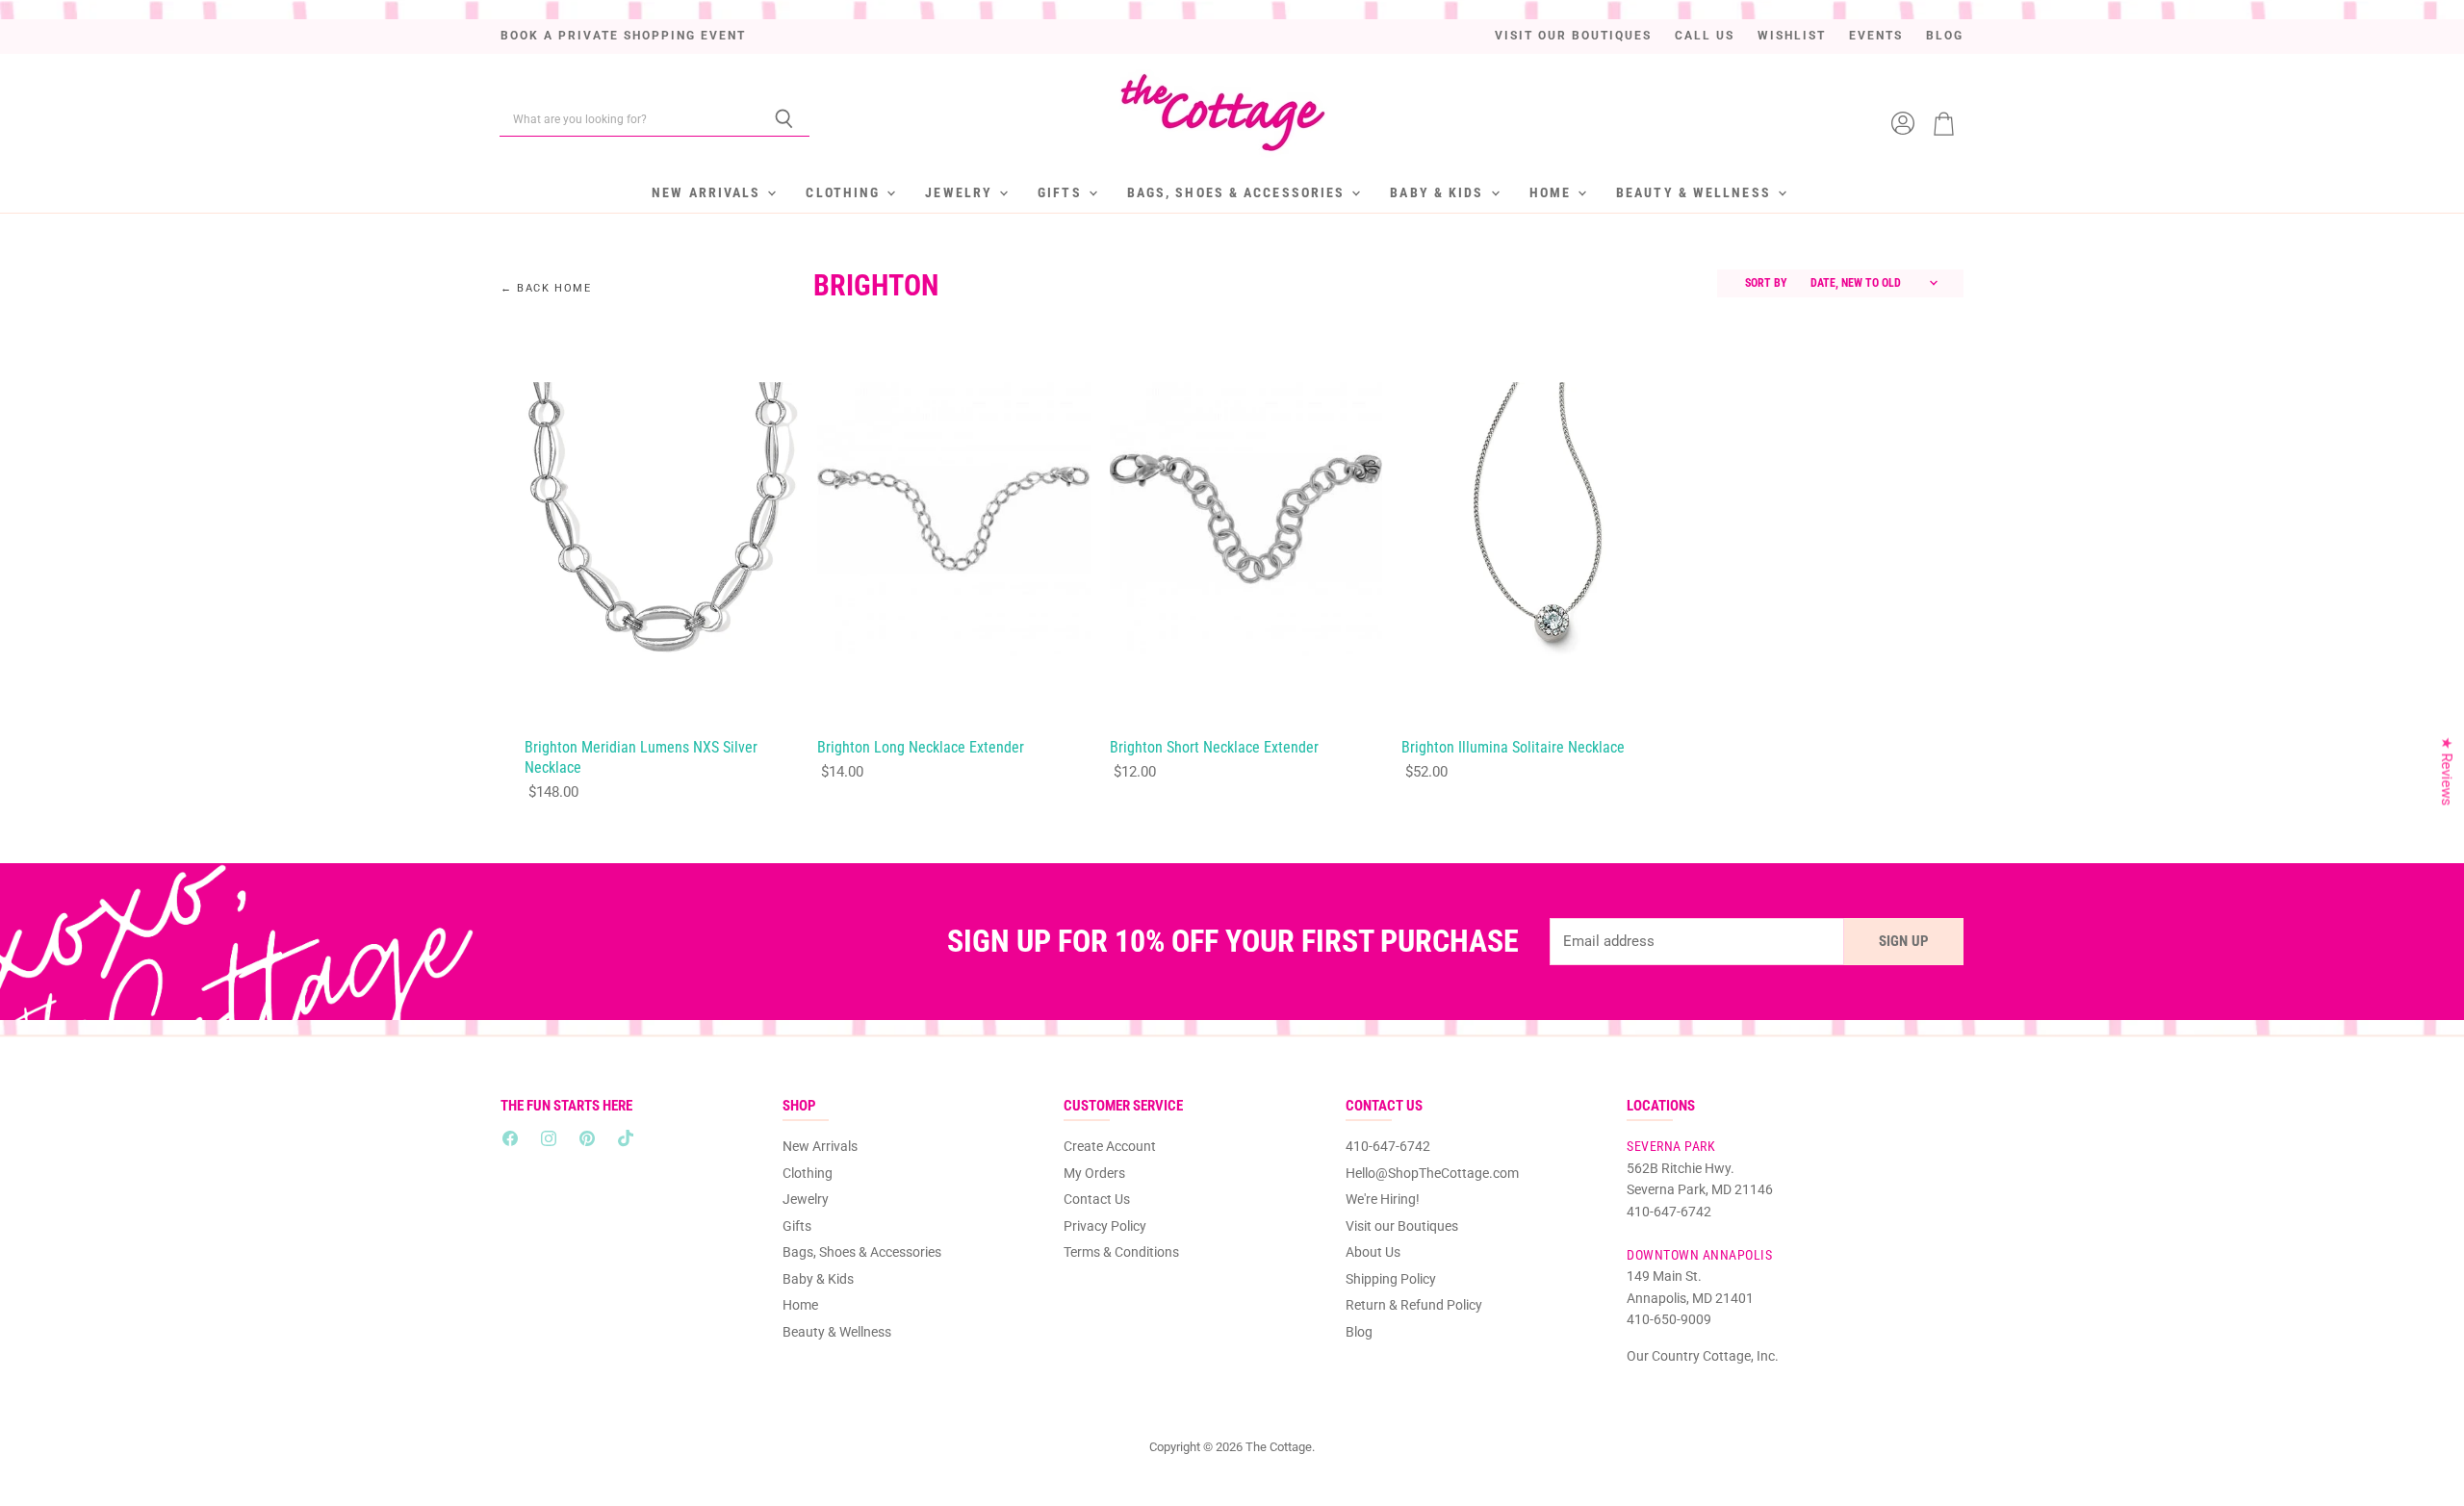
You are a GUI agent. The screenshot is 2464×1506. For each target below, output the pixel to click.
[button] (356, 1326)
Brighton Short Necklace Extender (1214, 748)
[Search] (784, 119)
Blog (1945, 36)
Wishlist (1792, 36)
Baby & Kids (1439, 192)
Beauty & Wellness (1696, 192)
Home (1553, 192)
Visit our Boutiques (1573, 36)
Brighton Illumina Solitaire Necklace (1513, 748)
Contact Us (1097, 1199)
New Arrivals (708, 192)
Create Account (1110, 1146)
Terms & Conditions (1121, 1252)
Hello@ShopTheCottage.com (1432, 1173)
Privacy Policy (1105, 1226)
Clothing (845, 192)
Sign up (1904, 941)
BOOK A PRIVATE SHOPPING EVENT (623, 36)
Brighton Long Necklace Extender (921, 748)
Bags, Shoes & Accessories (1239, 192)
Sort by (1766, 283)
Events (1876, 36)
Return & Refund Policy (1414, 1305)
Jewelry (961, 192)
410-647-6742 (1388, 1146)
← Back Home (546, 289)
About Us (1373, 1252)
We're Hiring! (1383, 1199)
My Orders (1094, 1173)
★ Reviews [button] (2447, 771)
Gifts (1062, 192)
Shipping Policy (1391, 1279)
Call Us (1705, 36)
